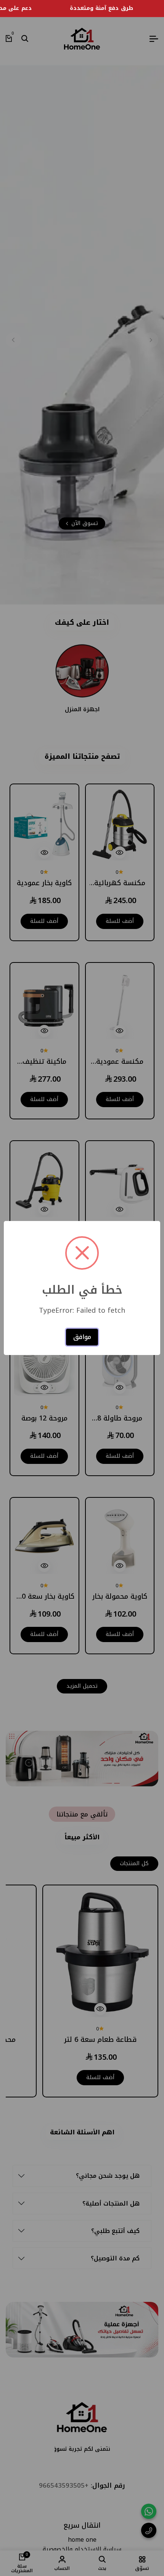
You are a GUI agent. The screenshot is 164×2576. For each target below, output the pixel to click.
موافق (82, 1337)
